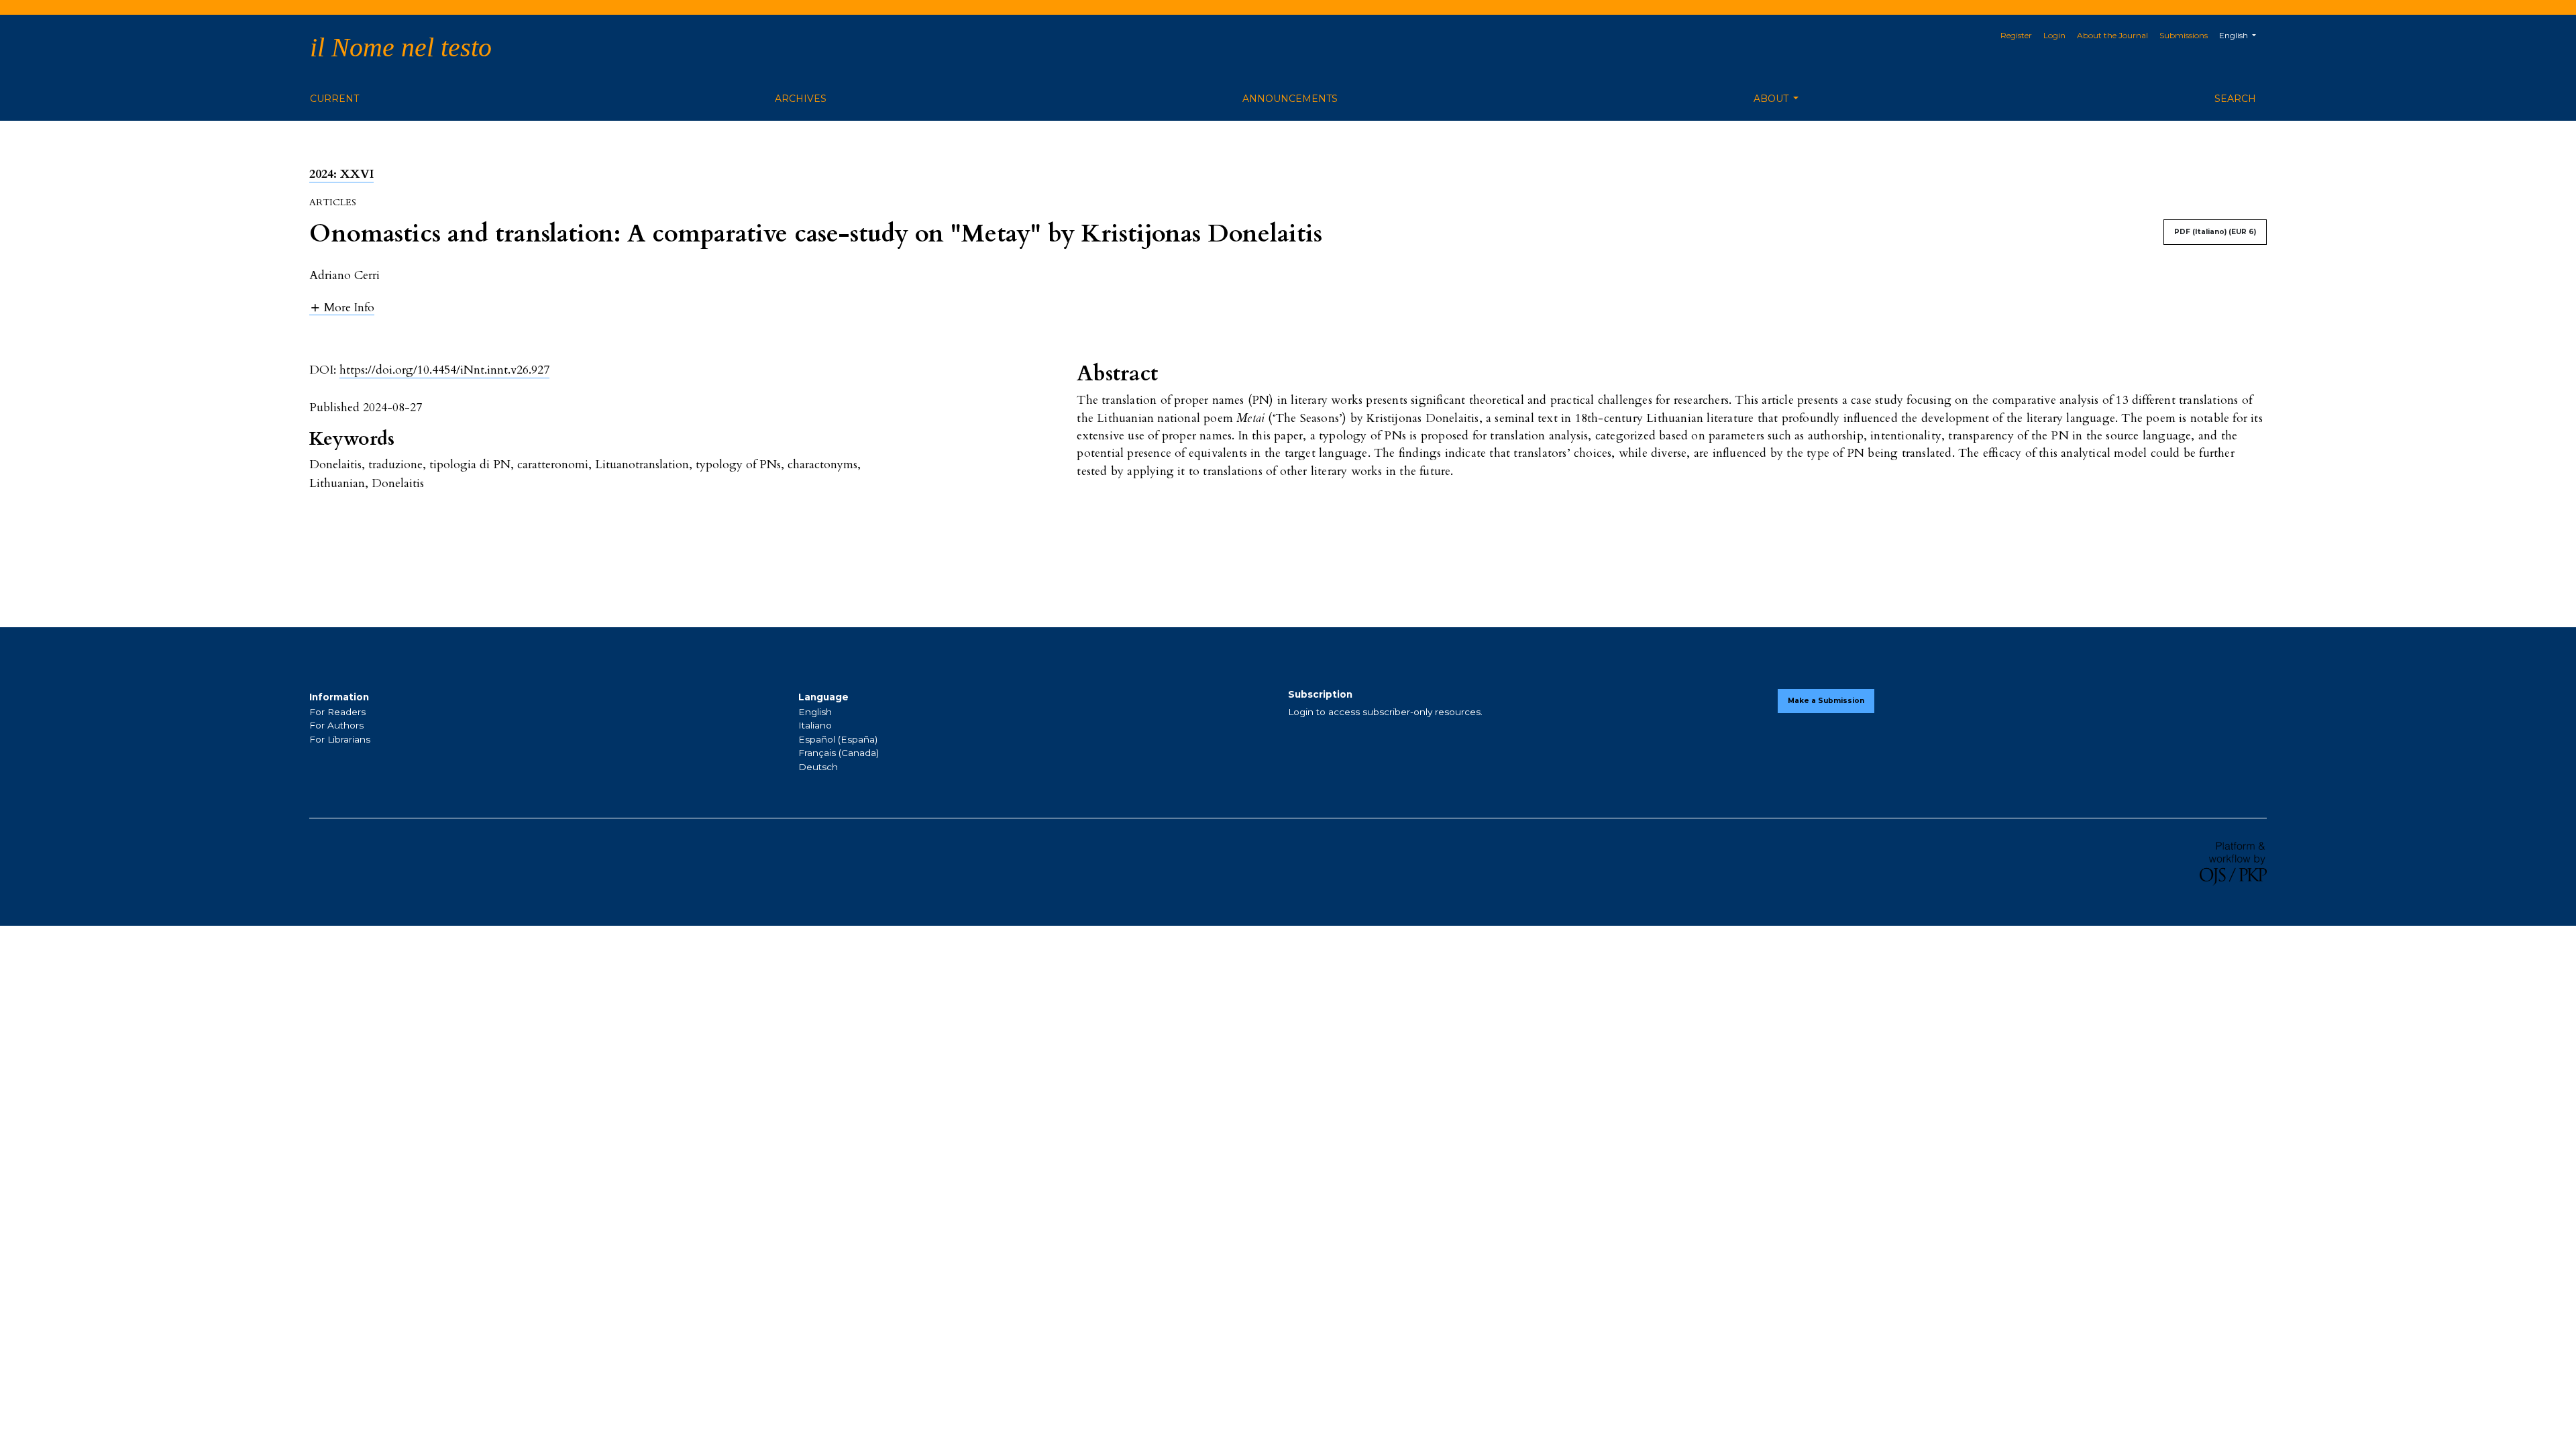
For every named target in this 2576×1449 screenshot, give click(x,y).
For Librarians (340, 739)
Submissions (2184, 35)
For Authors (336, 725)
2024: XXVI (341, 174)
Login (2054, 35)
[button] (342, 307)
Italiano (815, 725)
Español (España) (838, 739)
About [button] (1772, 99)
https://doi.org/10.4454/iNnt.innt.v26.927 (444, 370)
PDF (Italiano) (2215, 232)
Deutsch (818, 767)
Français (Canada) (839, 753)
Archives (801, 99)
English (815, 712)
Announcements (1290, 99)
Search (2235, 99)
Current (334, 99)
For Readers (337, 712)
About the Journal (2112, 35)
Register (2016, 35)
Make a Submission (1826, 701)
